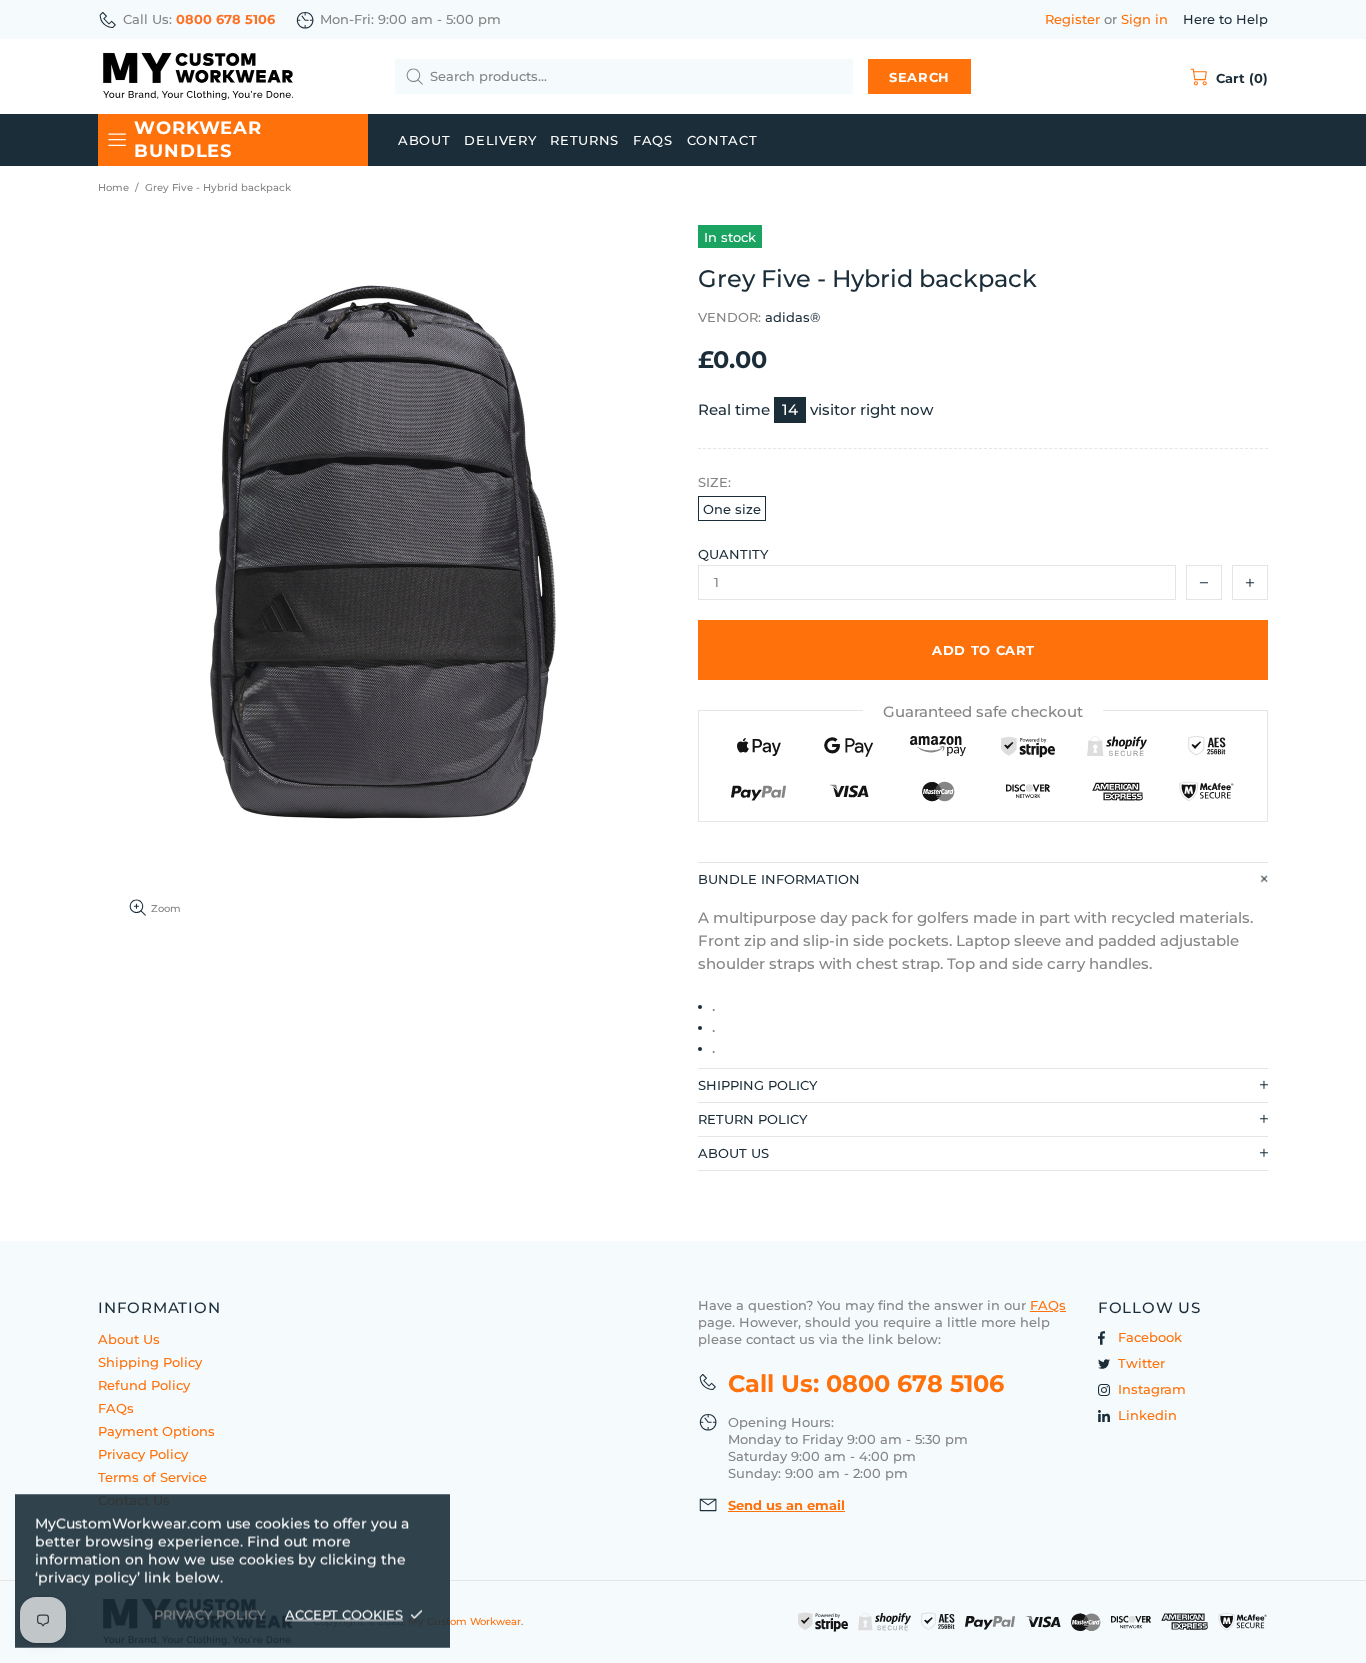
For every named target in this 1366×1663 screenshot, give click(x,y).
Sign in (1144, 19)
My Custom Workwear (198, 76)
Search (919, 77)
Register (1072, 19)
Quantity (733, 554)
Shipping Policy (150, 1362)
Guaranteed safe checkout (983, 711)
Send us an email (786, 1505)
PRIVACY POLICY (209, 1614)
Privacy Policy (143, 1454)
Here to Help (1225, 19)
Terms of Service (152, 1477)
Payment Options (156, 1431)
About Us (129, 1339)
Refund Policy (144, 1385)
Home (113, 187)
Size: (714, 482)
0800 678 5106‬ (225, 19)
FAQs (116, 1408)
